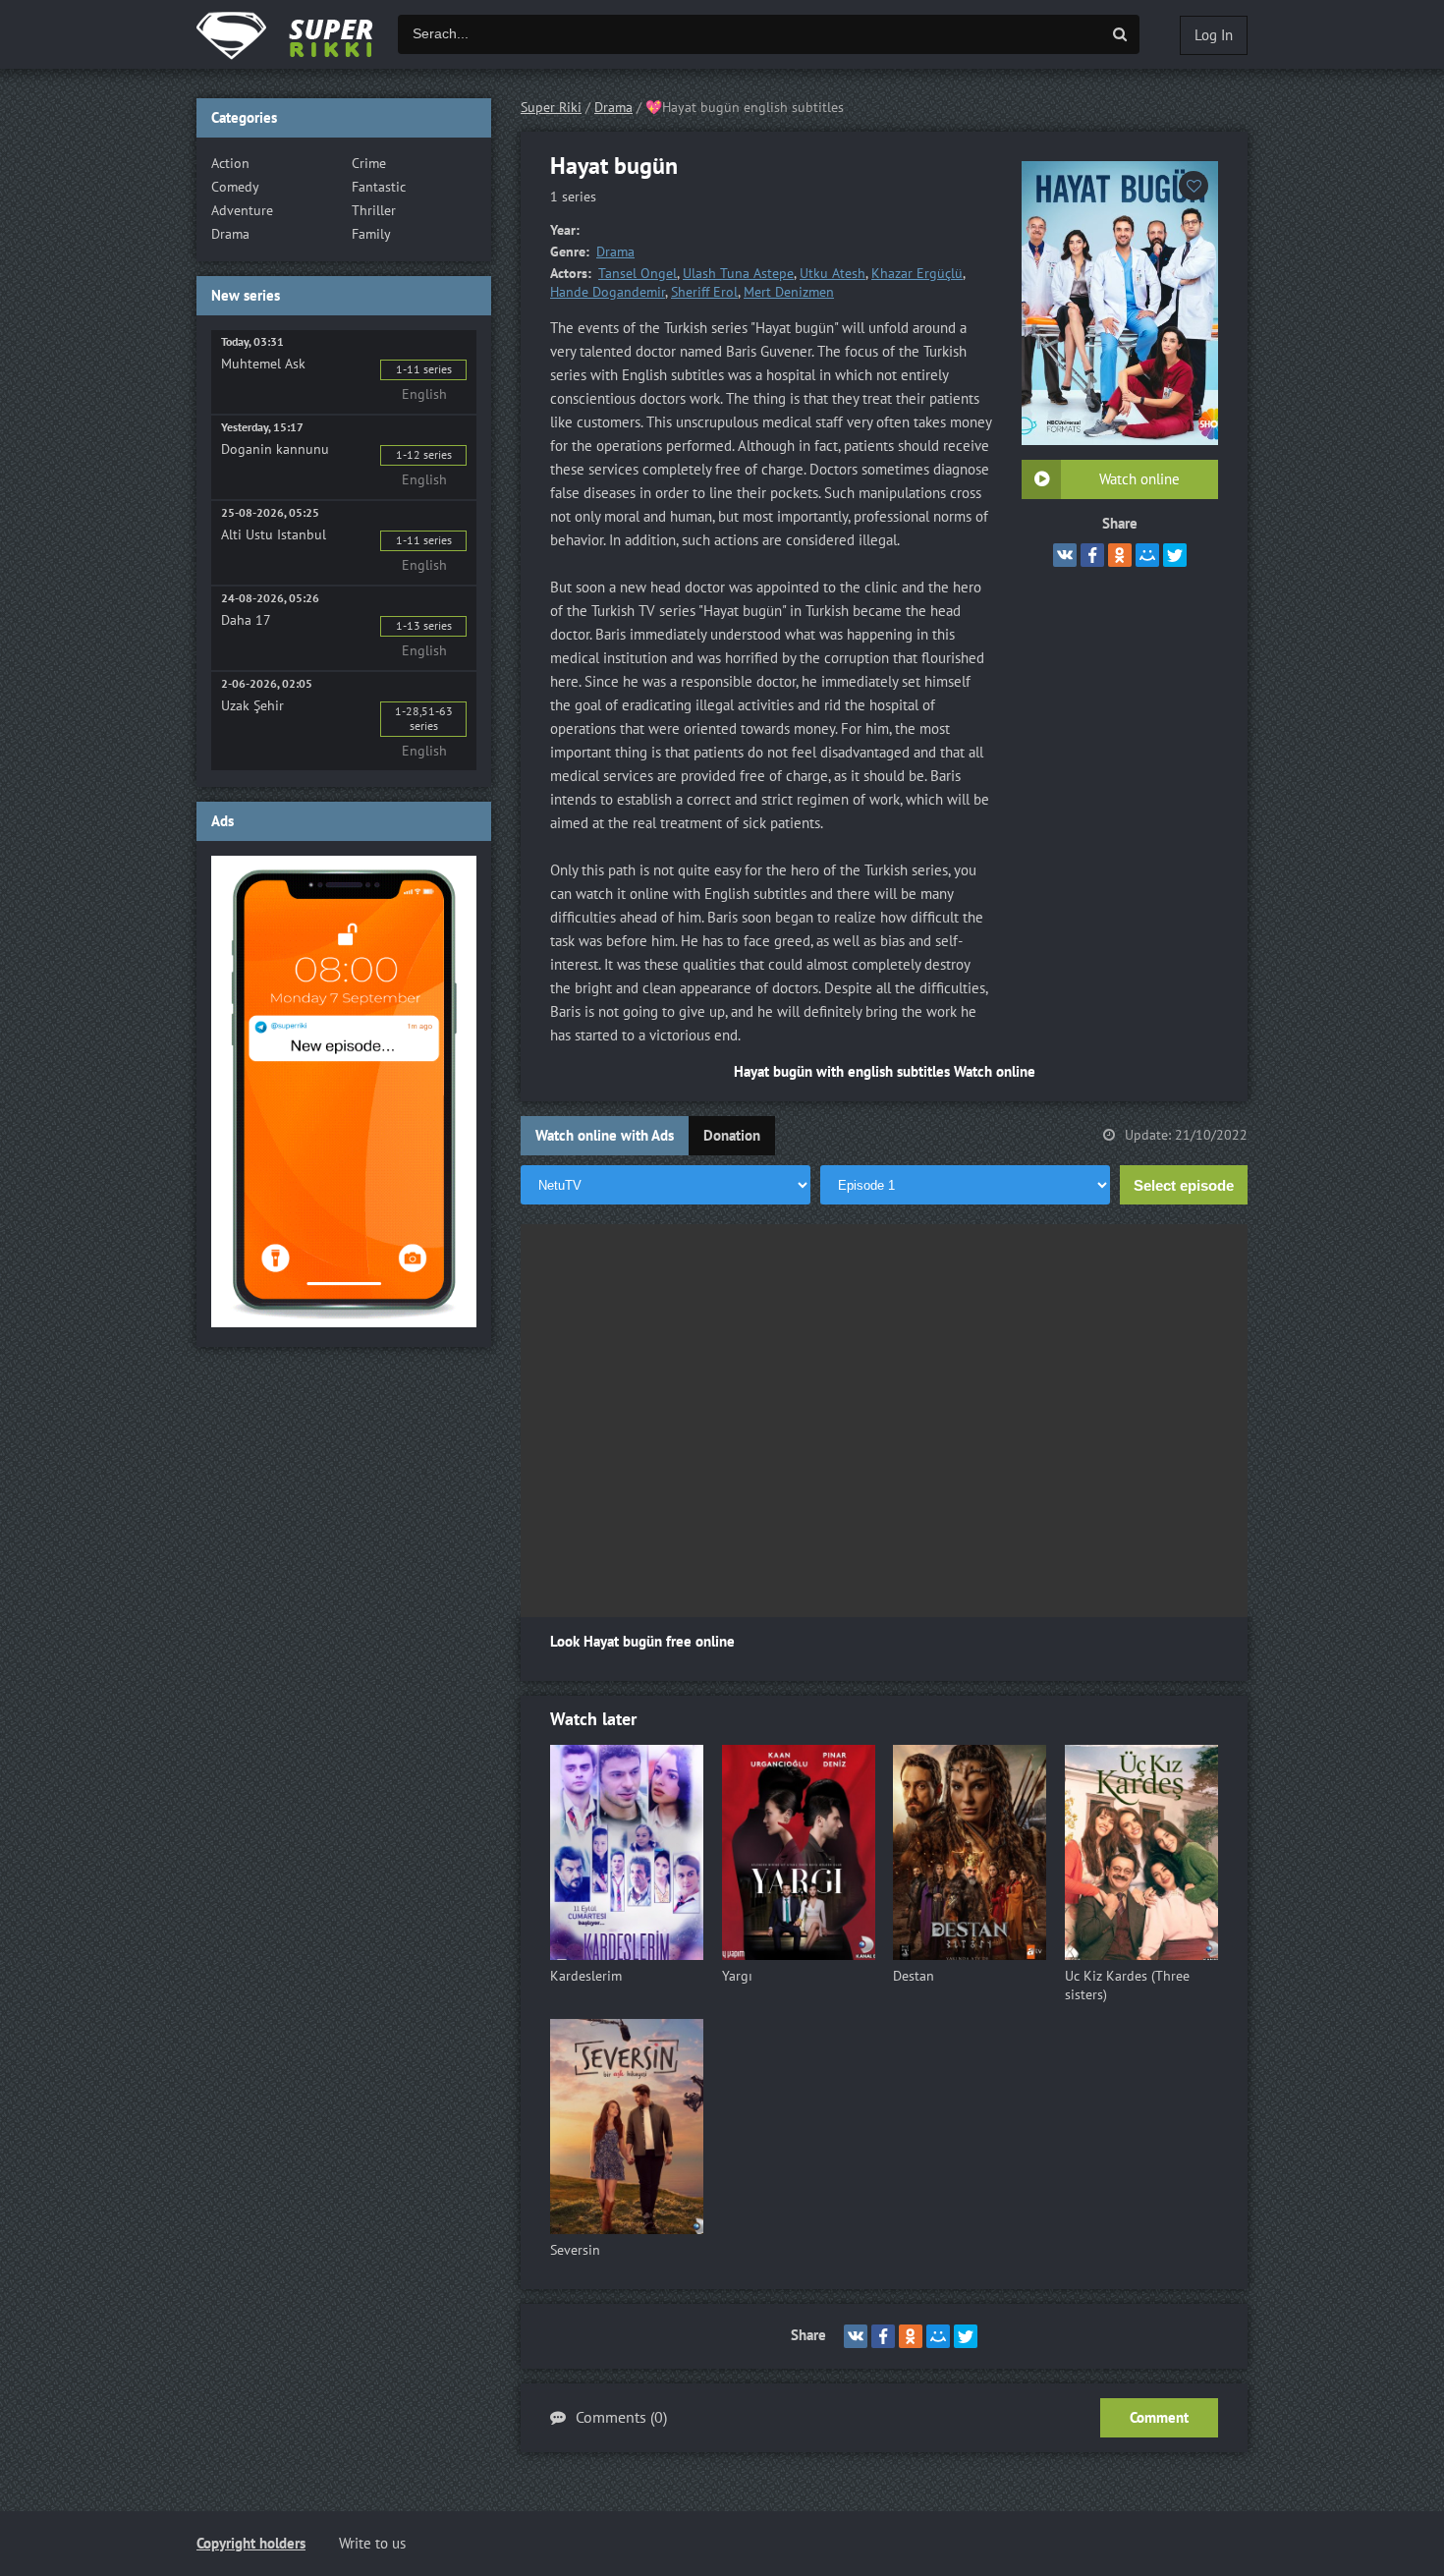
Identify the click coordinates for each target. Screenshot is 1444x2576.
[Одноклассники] (1120, 555)
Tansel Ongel (638, 274)
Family (371, 234)
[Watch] (305, 34)
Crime (369, 164)
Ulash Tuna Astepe (738, 274)
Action (230, 164)
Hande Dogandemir (608, 292)
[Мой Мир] (1147, 555)
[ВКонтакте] (1065, 555)
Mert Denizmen (789, 292)
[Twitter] (1175, 555)
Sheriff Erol (704, 292)
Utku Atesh (833, 274)
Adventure (242, 211)
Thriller (374, 211)
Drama (615, 252)
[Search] (1120, 34)
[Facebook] (1092, 555)
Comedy (235, 187)
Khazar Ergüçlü (917, 274)
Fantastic (379, 187)
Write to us (372, 2544)
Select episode (1184, 1185)
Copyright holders (251, 2544)
